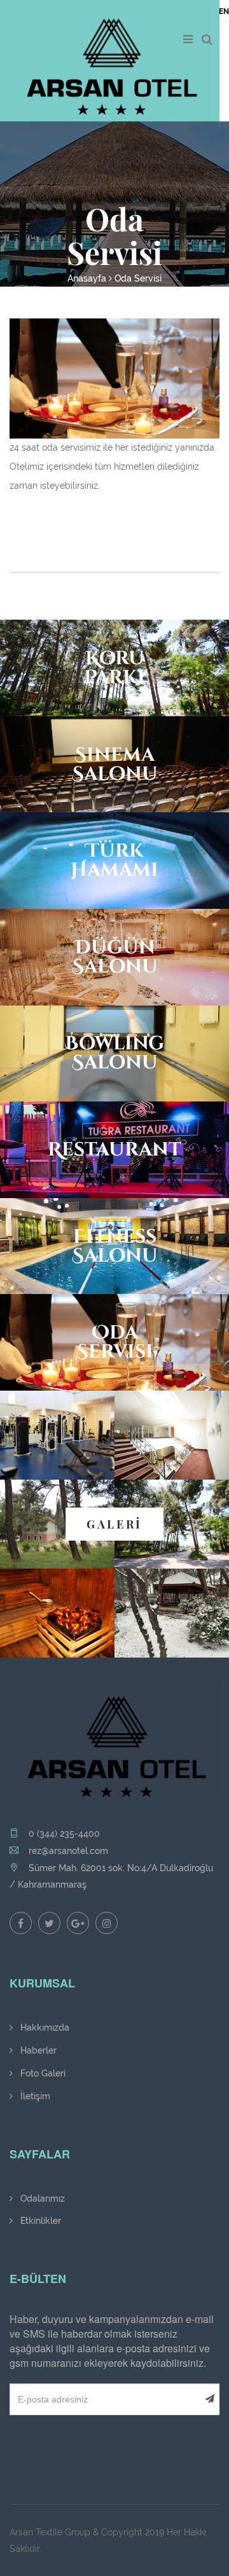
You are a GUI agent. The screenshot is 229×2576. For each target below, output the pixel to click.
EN (224, 11)
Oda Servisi (138, 278)
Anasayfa (87, 278)
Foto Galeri (42, 2073)
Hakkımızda (44, 2027)
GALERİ (114, 1524)
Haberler (37, 2050)
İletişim (34, 2096)
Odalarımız (41, 2198)
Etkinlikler (39, 2221)
